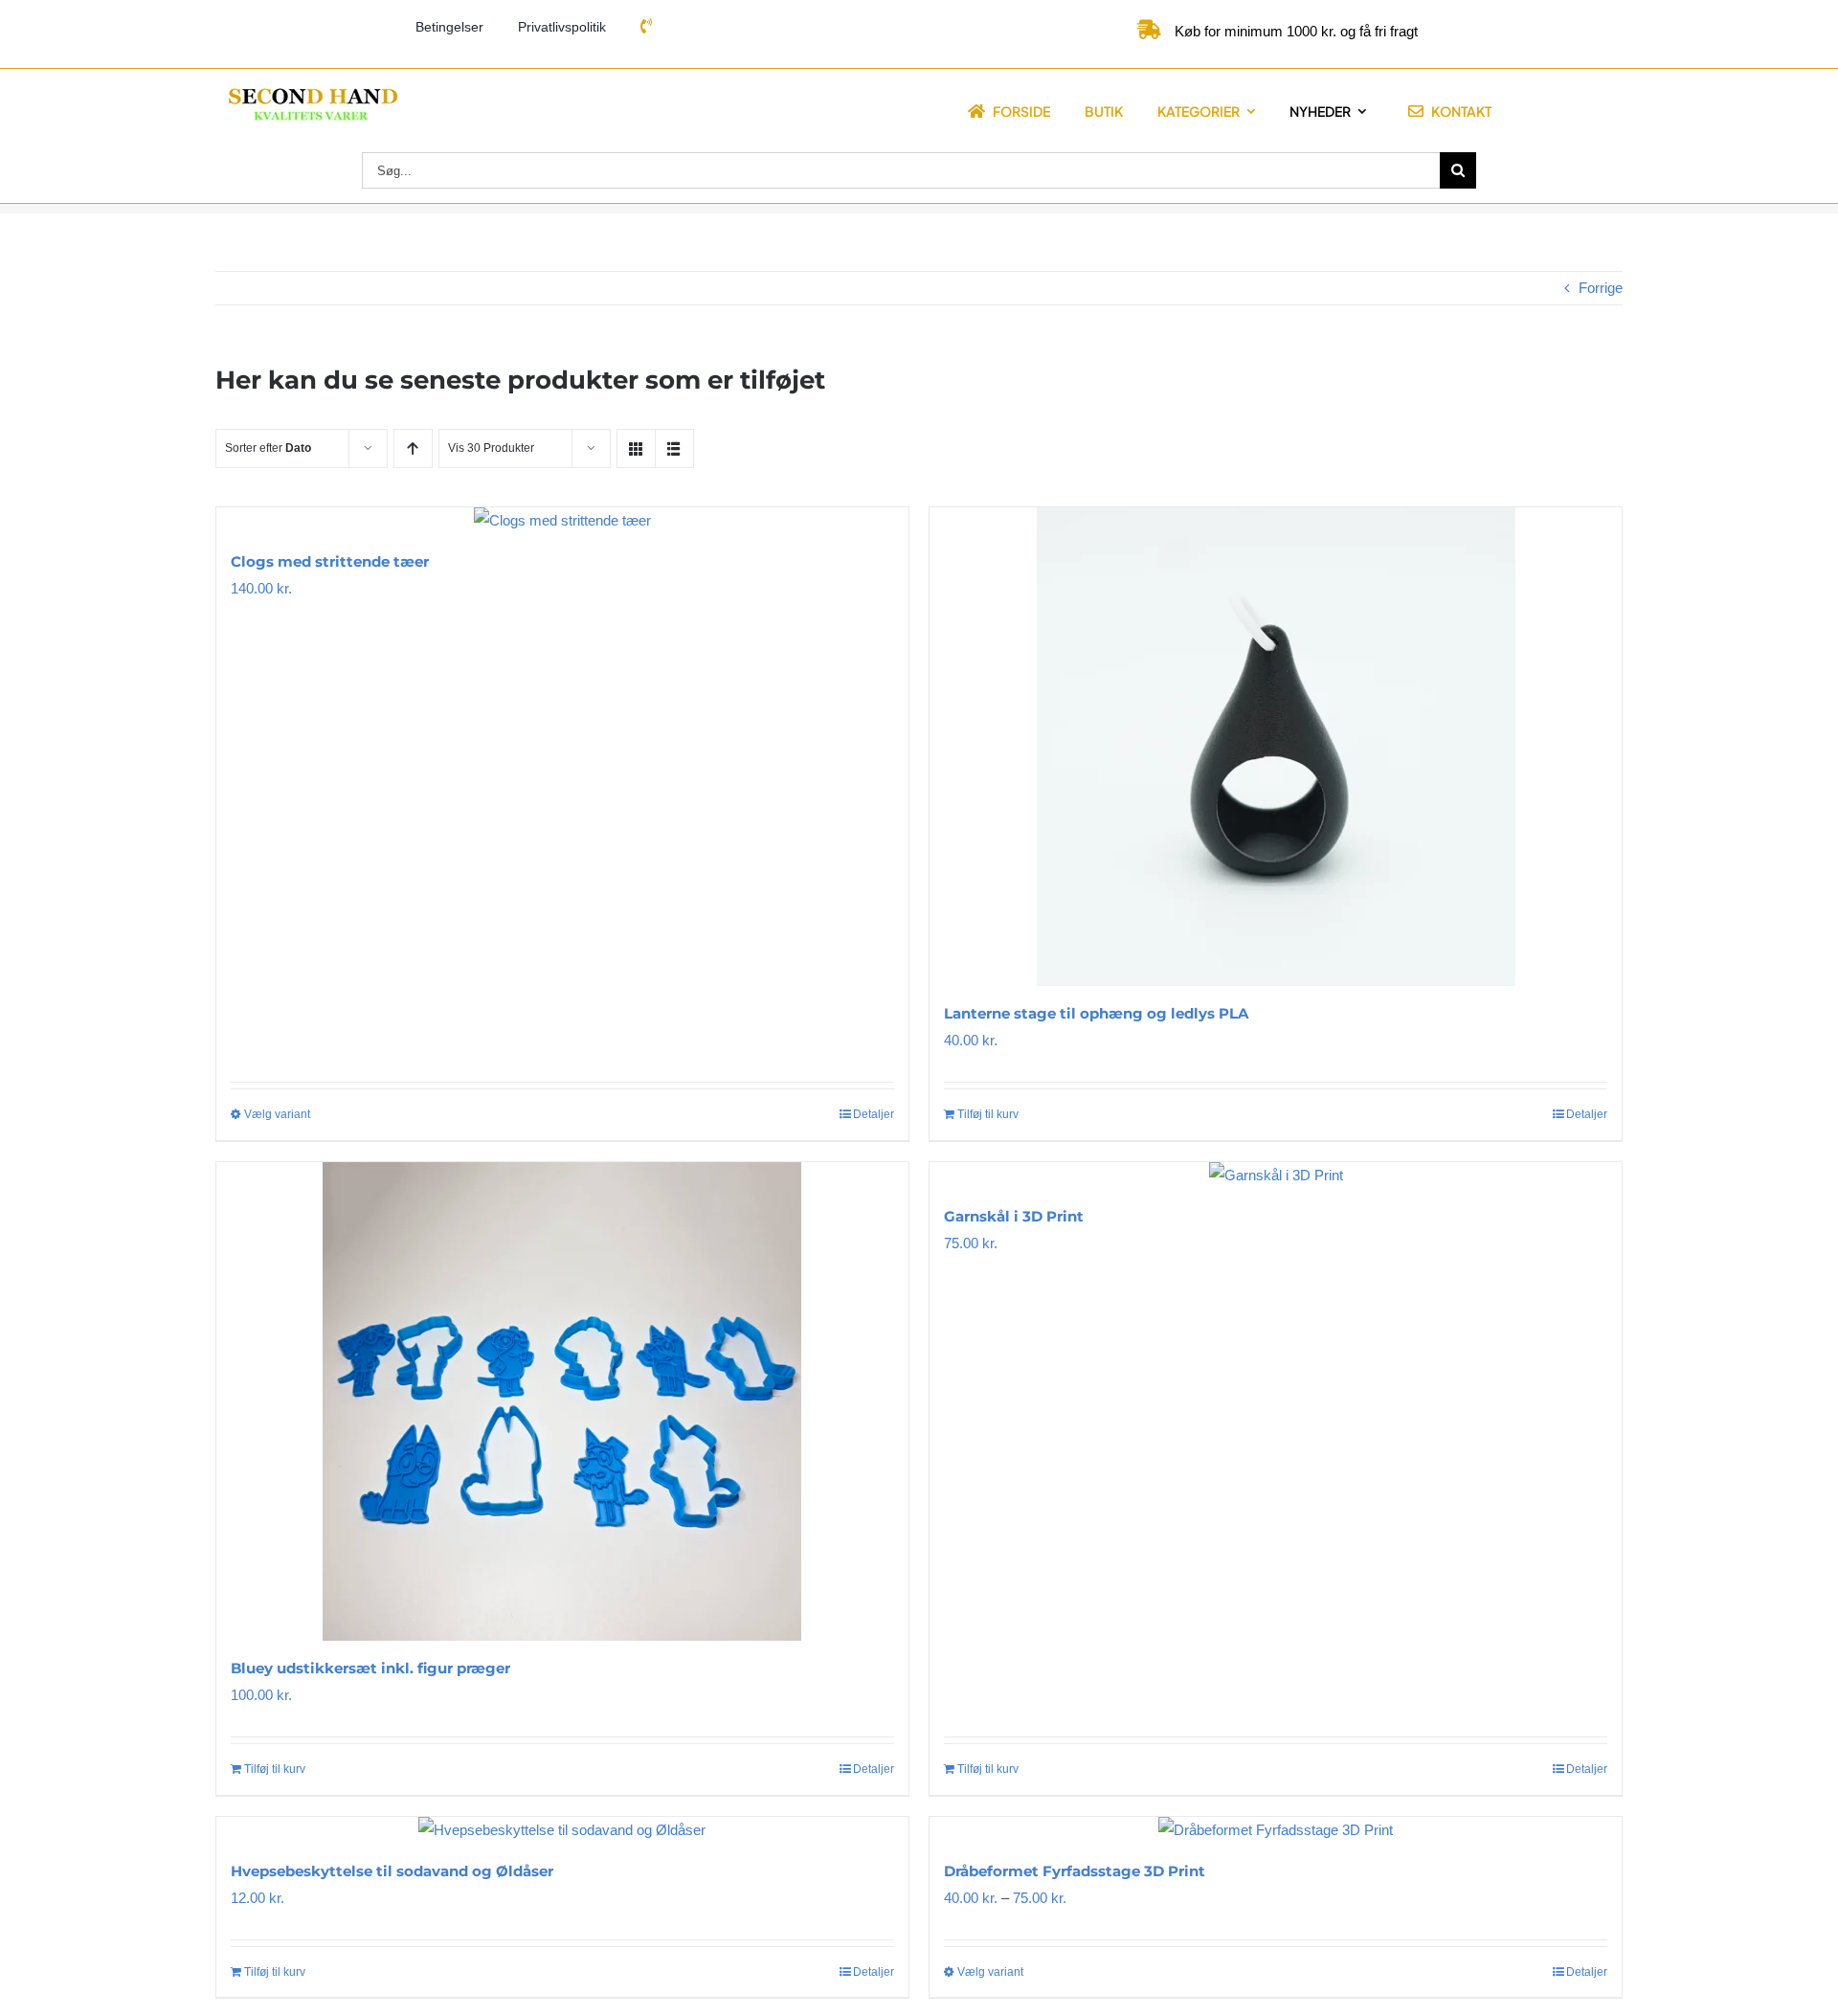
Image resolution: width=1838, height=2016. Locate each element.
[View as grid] (636, 448)
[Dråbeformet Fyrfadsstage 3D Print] (1276, 1830)
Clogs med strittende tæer (330, 561)
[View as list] (674, 448)
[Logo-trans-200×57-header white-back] (311, 90)
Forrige (1601, 288)
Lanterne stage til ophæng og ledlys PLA (1096, 1013)
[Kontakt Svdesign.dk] (646, 27)
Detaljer (874, 1114)
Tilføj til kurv (988, 1114)
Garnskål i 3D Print (1014, 1216)
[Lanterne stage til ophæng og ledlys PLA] (1276, 747)
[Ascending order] (413, 448)
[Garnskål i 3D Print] (1276, 1176)
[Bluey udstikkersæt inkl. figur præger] (562, 1401)
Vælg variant (277, 1114)
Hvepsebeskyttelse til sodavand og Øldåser (392, 1871)
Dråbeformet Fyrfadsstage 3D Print (1075, 1871)
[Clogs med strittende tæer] (562, 521)
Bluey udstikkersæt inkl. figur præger (370, 1668)
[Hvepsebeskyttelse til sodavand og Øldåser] (562, 1830)
